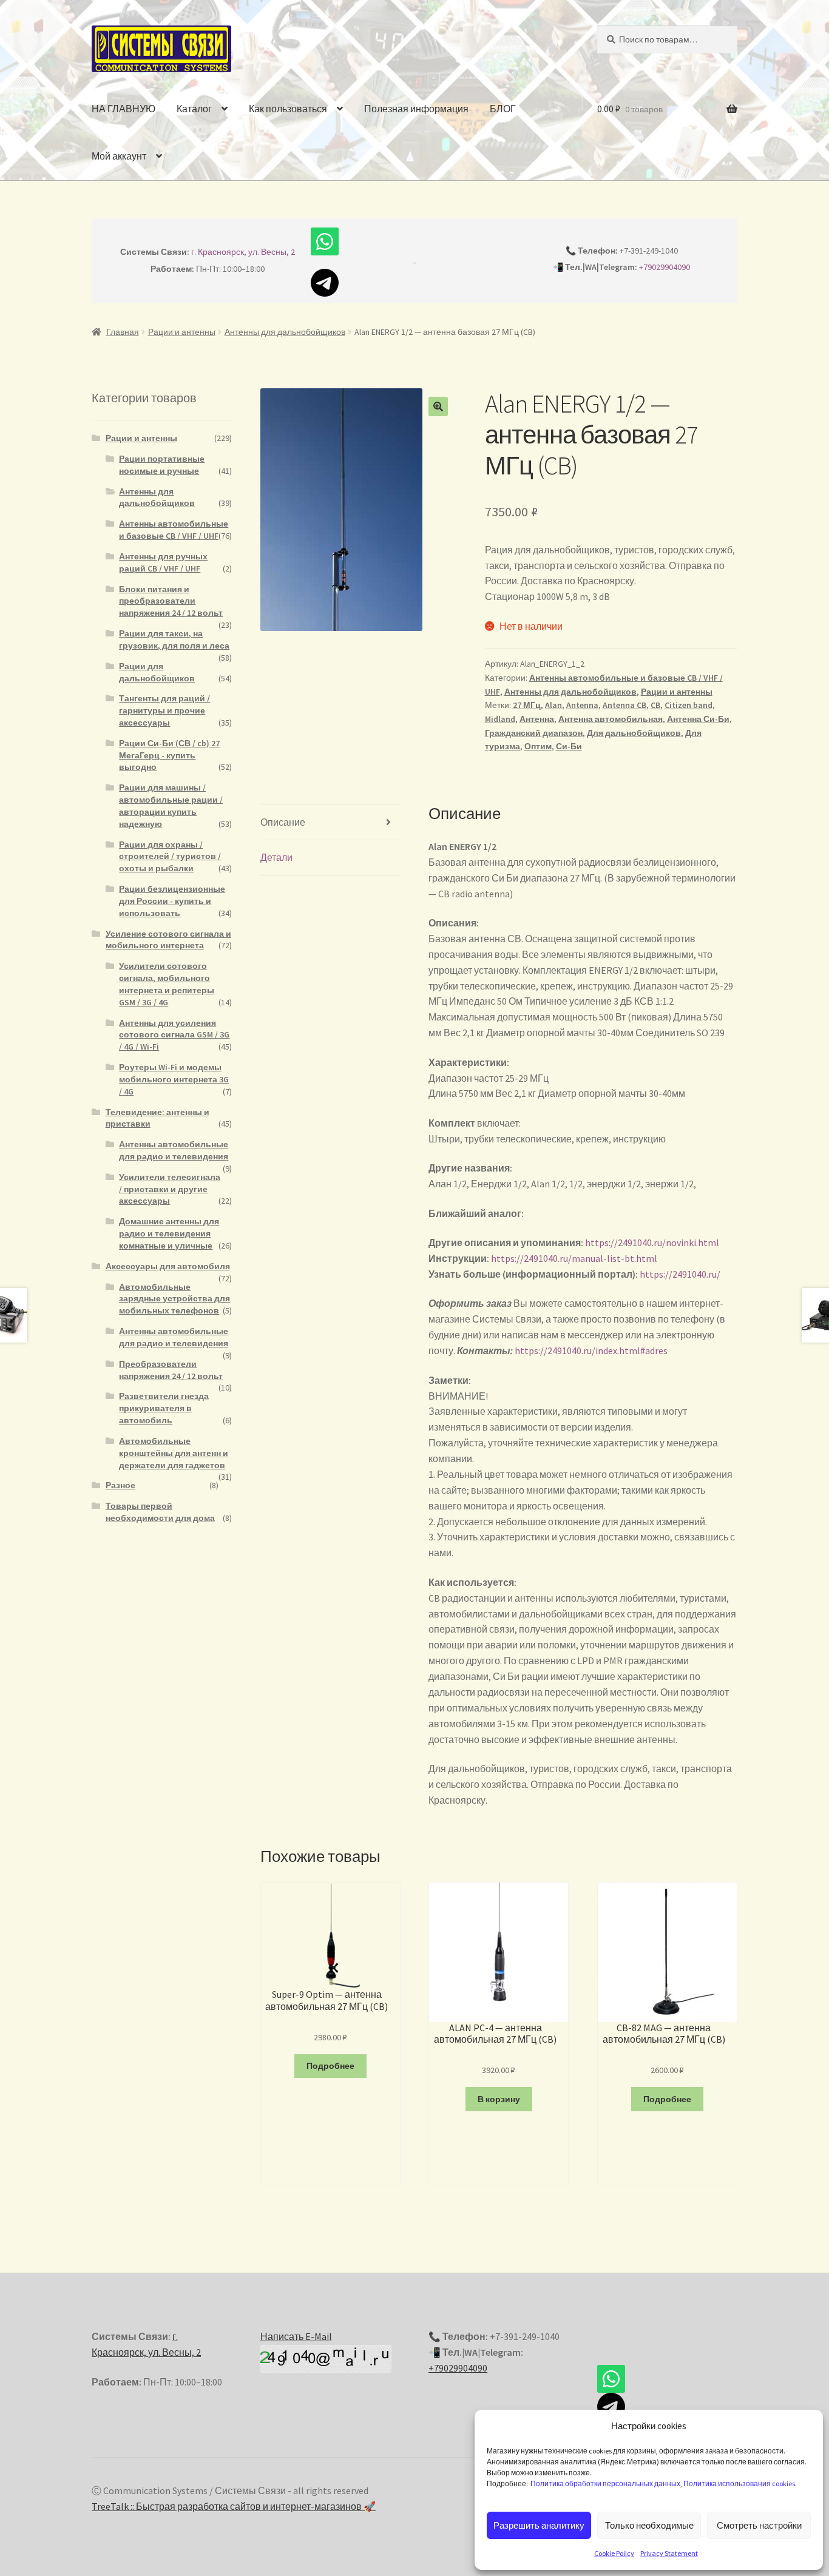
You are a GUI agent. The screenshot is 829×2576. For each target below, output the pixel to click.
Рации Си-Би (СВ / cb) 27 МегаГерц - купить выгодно (169, 755)
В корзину (499, 2099)
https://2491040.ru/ (680, 1274)
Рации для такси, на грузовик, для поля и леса (174, 639)
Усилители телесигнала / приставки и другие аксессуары (170, 1189)
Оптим (538, 746)
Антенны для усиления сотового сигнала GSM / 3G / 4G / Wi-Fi (174, 1035)
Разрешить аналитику (539, 2525)
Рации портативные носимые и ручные (162, 465)
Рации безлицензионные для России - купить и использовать (172, 901)
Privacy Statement (669, 2553)
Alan (553, 705)
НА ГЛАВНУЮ (124, 109)
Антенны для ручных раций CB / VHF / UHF (163, 562)
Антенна (537, 719)
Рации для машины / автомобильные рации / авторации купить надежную (171, 805)
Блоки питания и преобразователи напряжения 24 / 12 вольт (171, 601)
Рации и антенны (182, 332)
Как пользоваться (288, 109)
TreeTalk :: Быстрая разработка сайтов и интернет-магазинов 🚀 (234, 2506)
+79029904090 (665, 267)
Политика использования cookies (739, 2483)
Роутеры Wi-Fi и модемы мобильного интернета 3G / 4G (174, 1079)
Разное (120, 1485)
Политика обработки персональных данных (605, 2483)
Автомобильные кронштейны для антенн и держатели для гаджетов (174, 1453)
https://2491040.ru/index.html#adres (591, 1350)
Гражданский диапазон (534, 733)
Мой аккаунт (119, 156)
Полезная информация (416, 109)
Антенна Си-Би (698, 719)
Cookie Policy (614, 2553)
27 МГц (527, 705)
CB (655, 705)
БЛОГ (503, 109)
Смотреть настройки (759, 2525)
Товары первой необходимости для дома (160, 1512)
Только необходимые (649, 2525)
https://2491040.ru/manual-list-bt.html (574, 1258)
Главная (123, 332)
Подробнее (330, 2066)
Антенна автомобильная (611, 719)
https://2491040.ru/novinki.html (652, 1242)
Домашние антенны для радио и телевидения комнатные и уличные (169, 1233)
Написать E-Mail (296, 2336)
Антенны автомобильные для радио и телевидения (174, 1150)
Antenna (582, 705)
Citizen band (689, 705)
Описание (283, 822)
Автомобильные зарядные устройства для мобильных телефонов (174, 1299)
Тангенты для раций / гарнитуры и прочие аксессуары (164, 710)
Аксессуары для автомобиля (168, 1266)
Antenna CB (624, 705)
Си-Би (569, 746)
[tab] (330, 823)
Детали (276, 857)
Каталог (194, 109)
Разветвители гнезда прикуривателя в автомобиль (164, 1408)
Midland (500, 719)
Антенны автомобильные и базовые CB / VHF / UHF (174, 530)
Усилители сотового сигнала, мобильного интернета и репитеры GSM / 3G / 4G (167, 984)
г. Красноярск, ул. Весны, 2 (243, 252)
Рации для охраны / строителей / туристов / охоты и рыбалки (170, 857)
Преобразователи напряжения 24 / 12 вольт (171, 1370)
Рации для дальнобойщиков (157, 672)
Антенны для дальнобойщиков (285, 332)
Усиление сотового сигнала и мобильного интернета (168, 940)
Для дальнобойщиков (634, 733)
